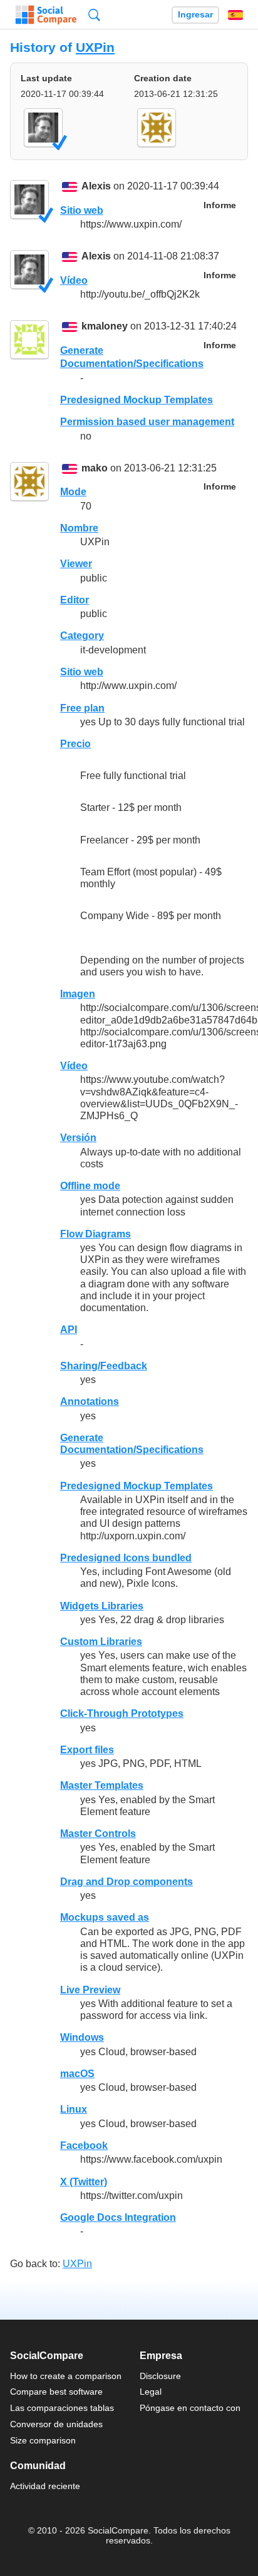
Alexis (96, 187)
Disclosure (160, 2376)
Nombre (79, 528)
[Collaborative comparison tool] (46, 15)
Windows (82, 2037)
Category (82, 636)
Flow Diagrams (95, 1234)
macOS (77, 2074)
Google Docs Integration (118, 2217)
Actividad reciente (45, 2486)
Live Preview (90, 1990)
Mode (73, 492)
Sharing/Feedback (104, 1366)
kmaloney (105, 327)
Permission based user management (147, 422)
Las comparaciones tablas (62, 2408)
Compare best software (56, 2392)
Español (235, 15)
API (69, 1330)
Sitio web (82, 210)
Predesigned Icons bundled (126, 1558)
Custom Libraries (101, 1642)
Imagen (78, 994)
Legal (151, 2392)
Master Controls (98, 1834)
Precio (75, 744)
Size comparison (43, 2440)
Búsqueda (94, 15)
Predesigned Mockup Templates (137, 400)
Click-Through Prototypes (122, 1713)
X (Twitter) (84, 2182)
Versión (78, 1138)
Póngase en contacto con (190, 2408)
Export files (87, 1750)
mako (95, 468)
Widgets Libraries (102, 1606)
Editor (75, 600)
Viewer (76, 564)
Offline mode (90, 1186)
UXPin (95, 47)
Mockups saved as (105, 1917)
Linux (74, 2109)
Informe (220, 205)
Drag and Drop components (126, 1882)
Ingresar (195, 15)
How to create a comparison (66, 2376)
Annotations (90, 1401)
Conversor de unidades (56, 2424)
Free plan (82, 708)
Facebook (84, 2146)
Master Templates (102, 1785)
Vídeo (74, 280)
